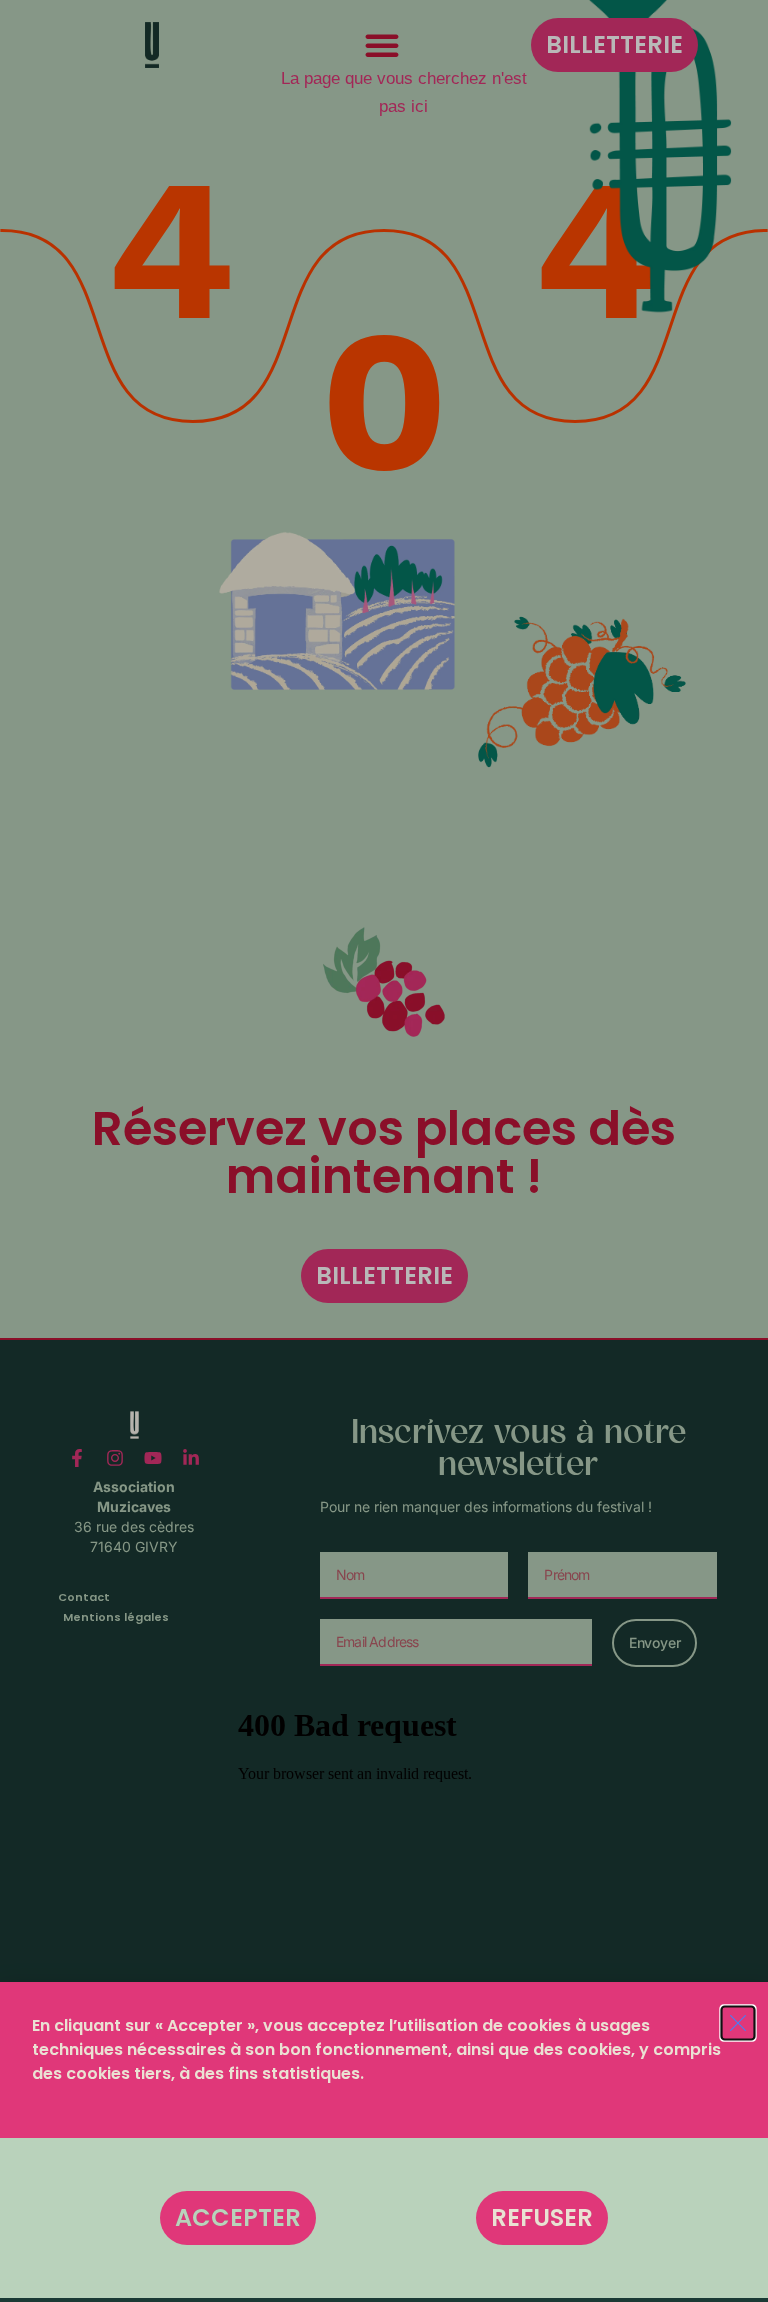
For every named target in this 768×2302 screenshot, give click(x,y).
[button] (238, 2218)
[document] (384, 1151)
